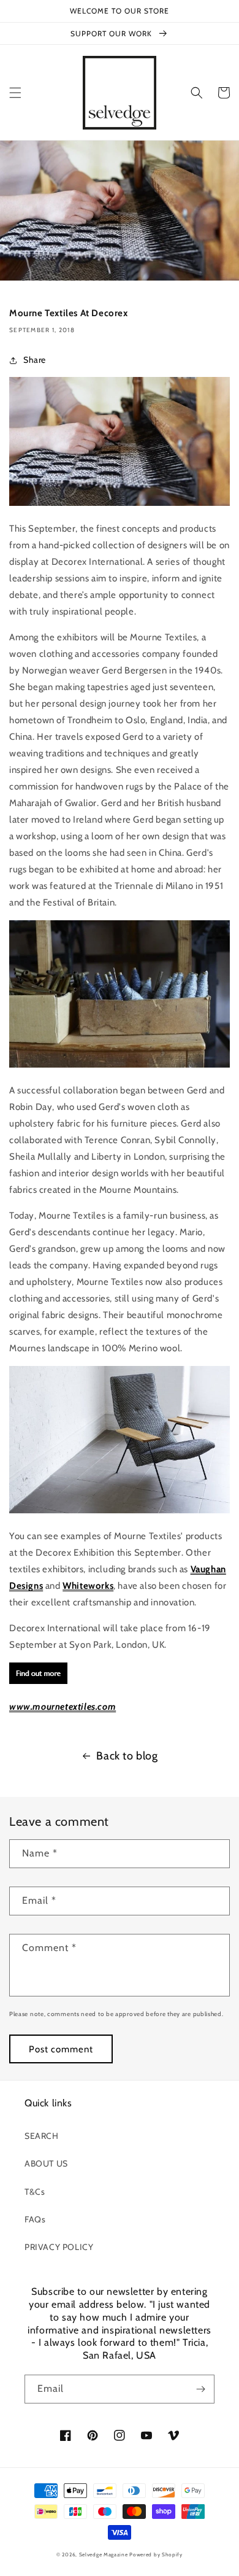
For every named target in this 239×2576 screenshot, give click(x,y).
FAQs (35, 2219)
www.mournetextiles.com (63, 1707)
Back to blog (127, 1756)
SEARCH (42, 2136)
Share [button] (35, 360)
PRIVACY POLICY (59, 2247)
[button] (15, 93)
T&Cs (35, 2192)
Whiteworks (88, 1586)
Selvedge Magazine (104, 2555)
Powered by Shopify (156, 2555)
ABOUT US (46, 2163)
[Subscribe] (200, 2389)
